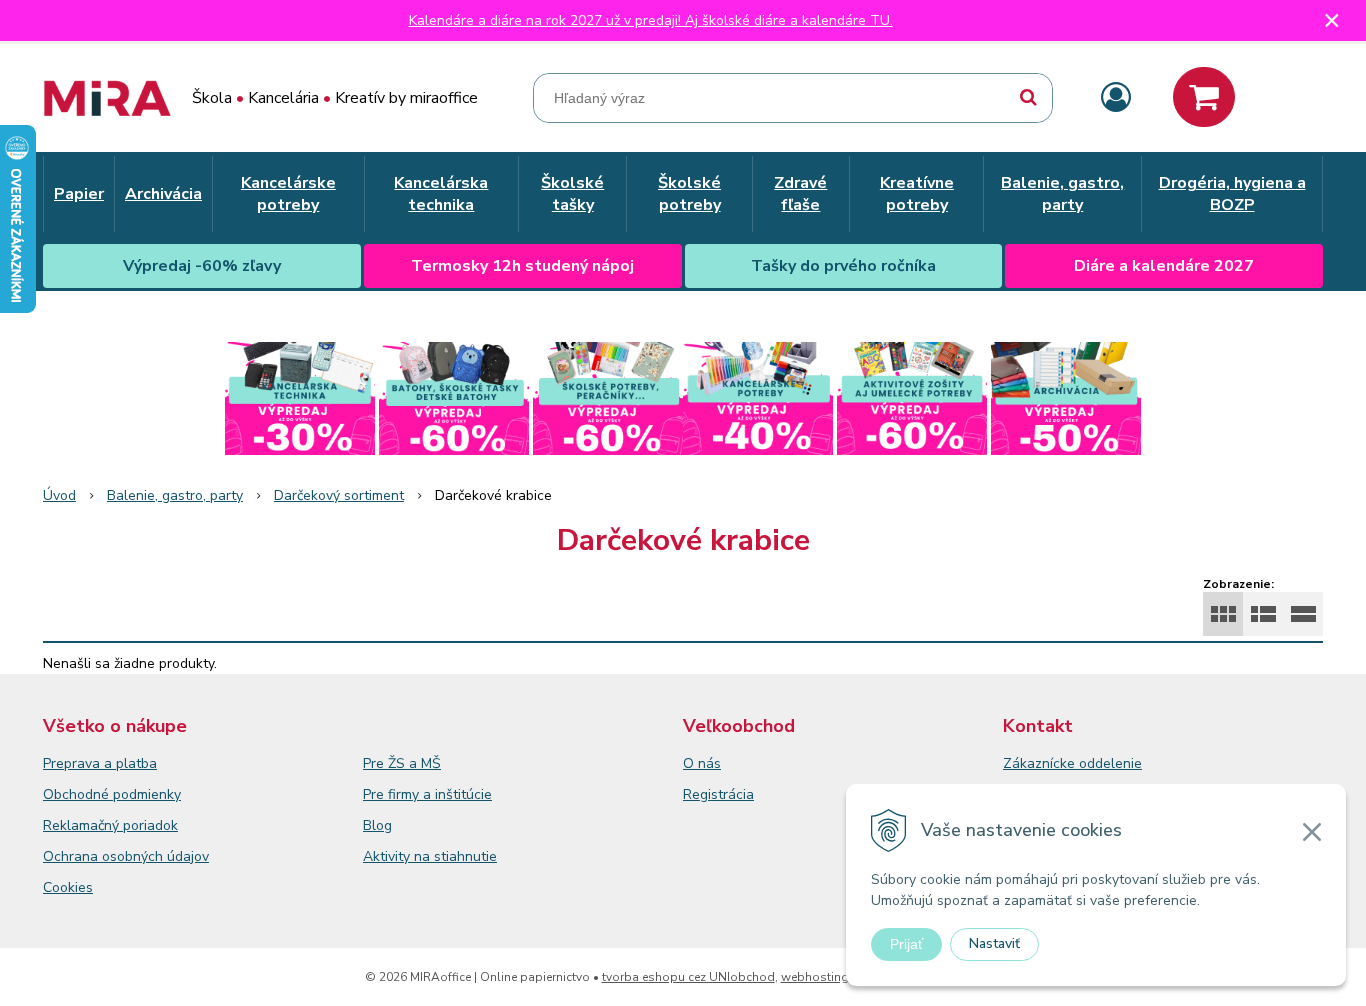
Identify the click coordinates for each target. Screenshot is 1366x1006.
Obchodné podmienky (112, 794)
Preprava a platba (100, 763)
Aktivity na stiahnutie (430, 856)
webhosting (815, 977)
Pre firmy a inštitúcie (427, 794)
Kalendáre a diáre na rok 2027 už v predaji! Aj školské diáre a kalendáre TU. (651, 20)
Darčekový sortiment (339, 495)
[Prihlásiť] (1116, 98)
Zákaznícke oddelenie (1072, 763)
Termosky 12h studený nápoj (522, 266)
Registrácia (718, 794)
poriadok (150, 825)
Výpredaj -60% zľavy (202, 266)
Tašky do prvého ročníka (843, 266)
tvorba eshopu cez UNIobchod (688, 977)
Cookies (68, 887)
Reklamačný (83, 825)
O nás (702, 763)
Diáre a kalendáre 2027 (1164, 266)
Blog (377, 825)
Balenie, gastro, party (175, 495)
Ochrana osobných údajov (126, 856)
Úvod (59, 495)
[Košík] (1204, 97)
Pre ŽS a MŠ (402, 763)
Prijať (906, 944)
